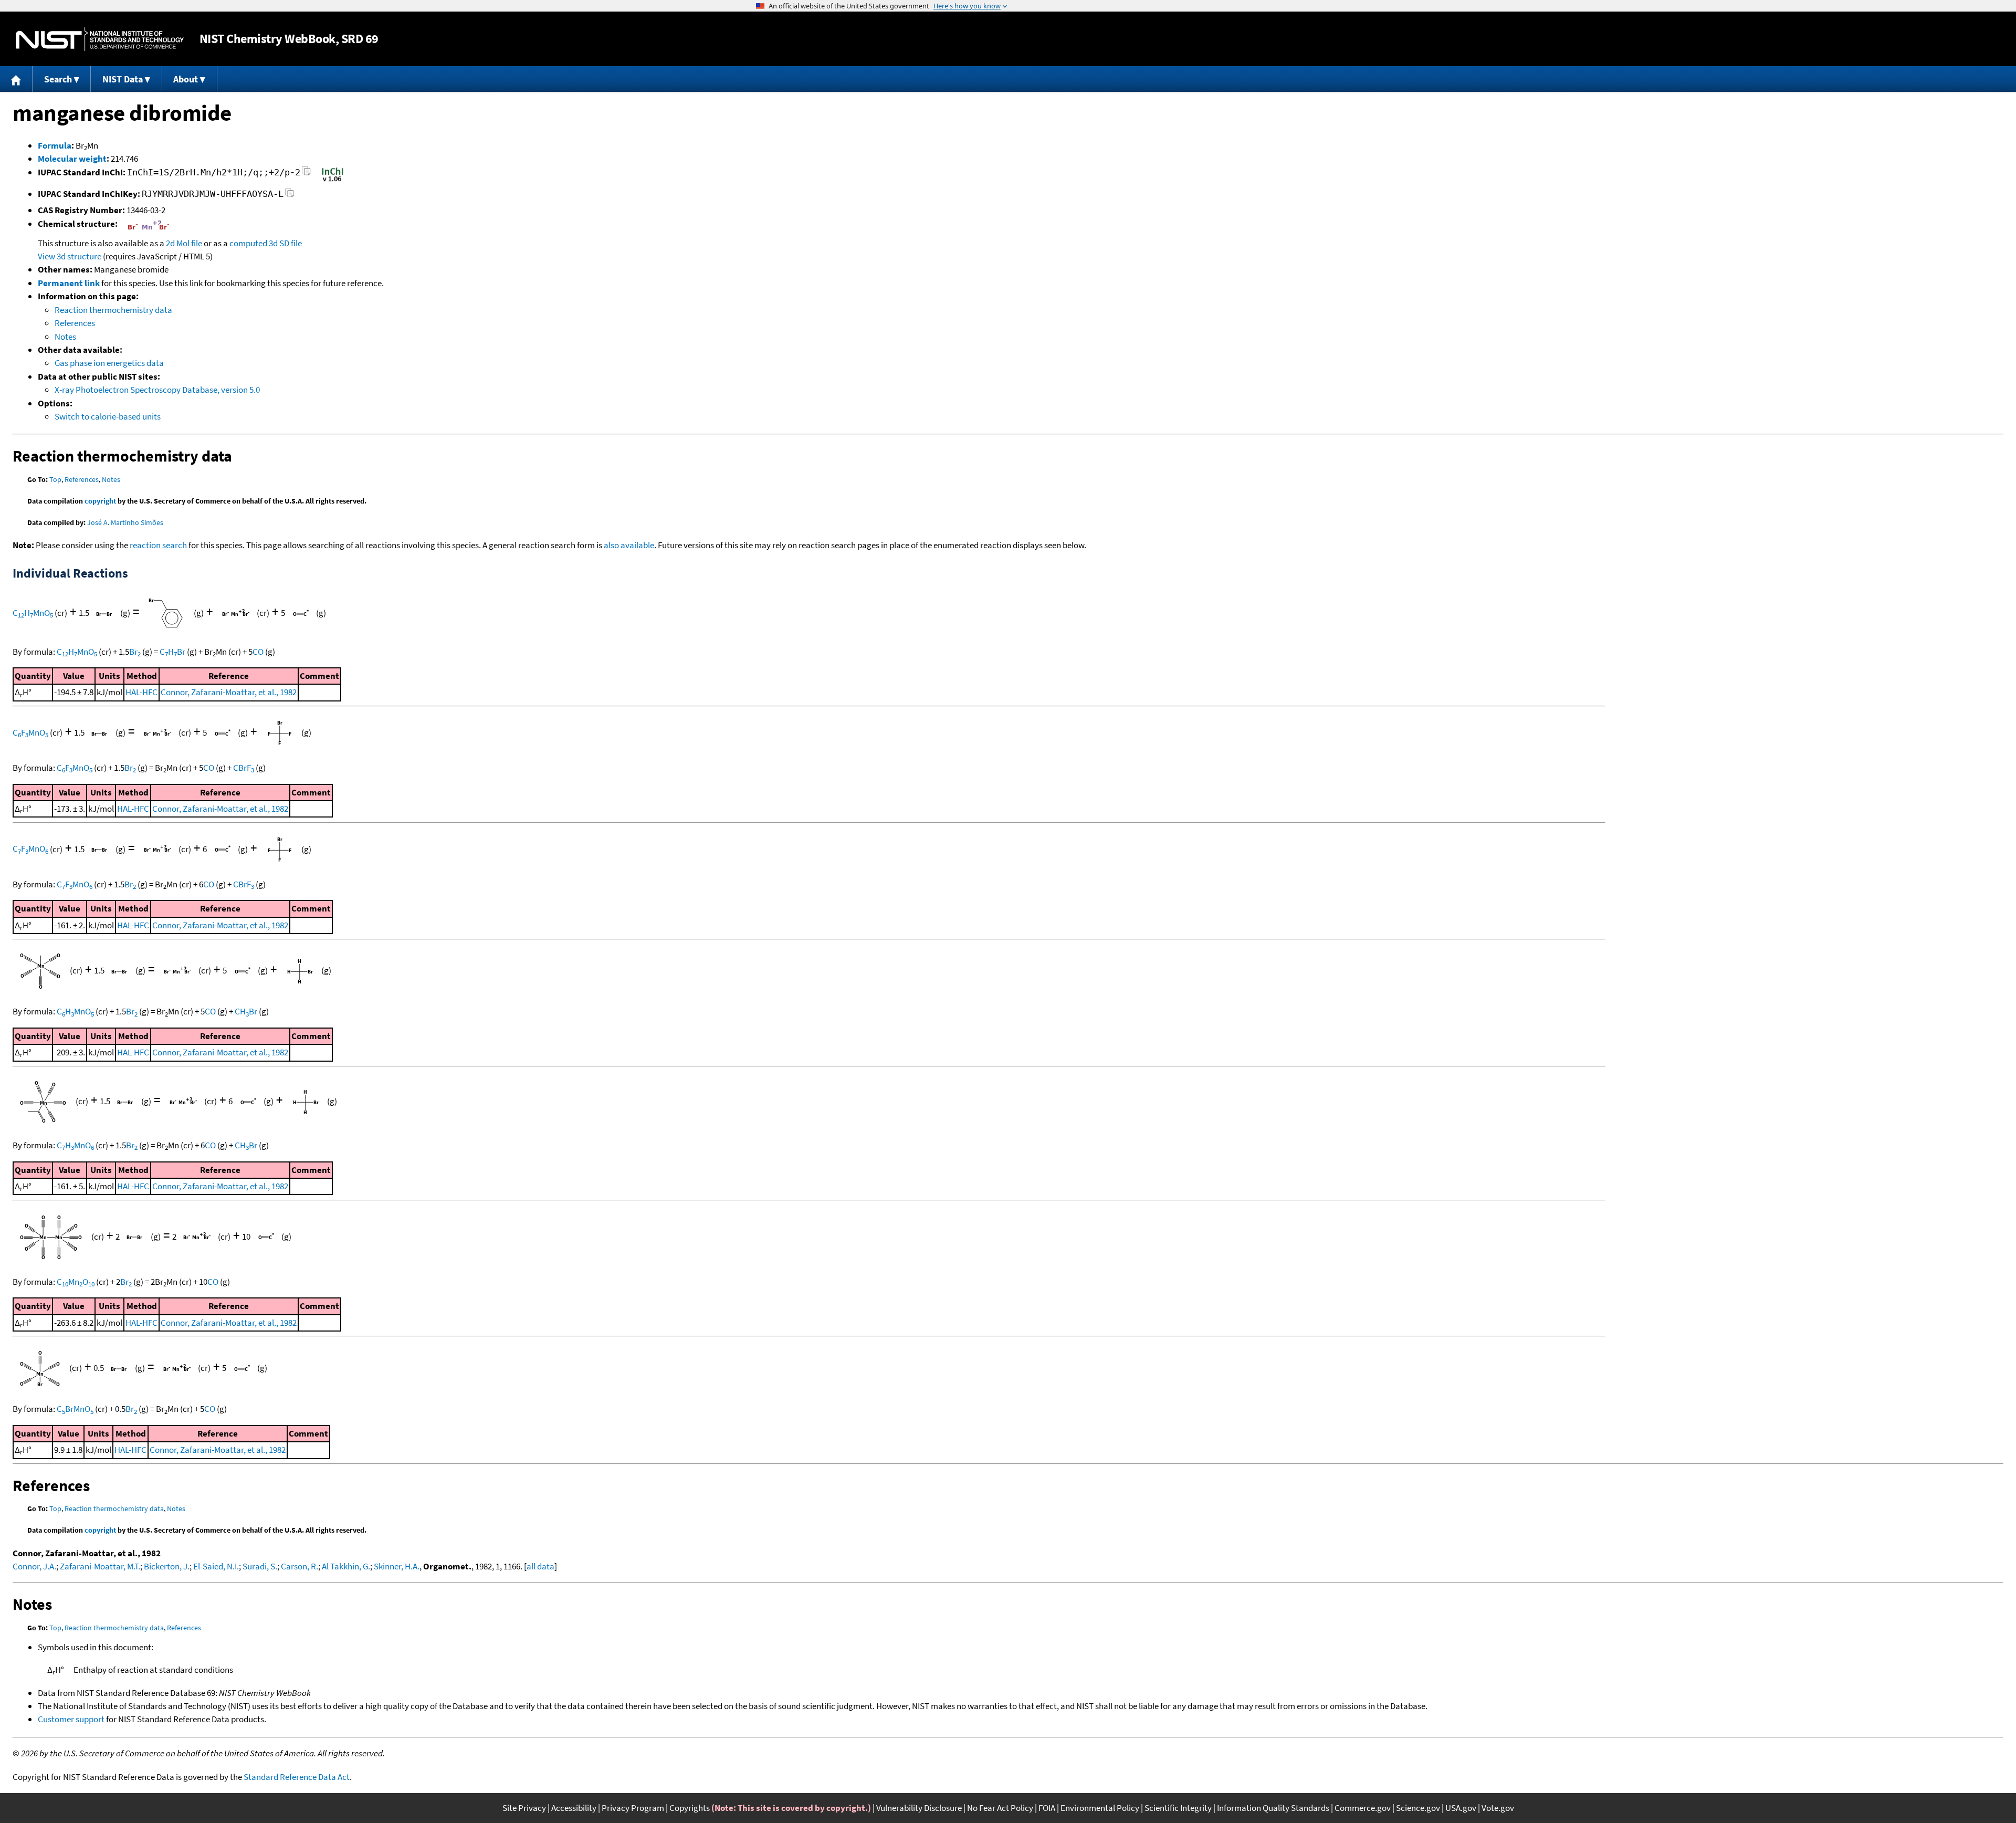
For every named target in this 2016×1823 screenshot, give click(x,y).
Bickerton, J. (167, 1566)
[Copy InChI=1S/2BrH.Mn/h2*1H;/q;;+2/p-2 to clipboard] (306, 174)
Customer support (71, 1719)
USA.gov (1461, 1808)
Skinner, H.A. (397, 1566)
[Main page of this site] (16, 79)
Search (58, 79)
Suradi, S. (260, 1566)
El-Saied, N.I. (216, 1566)
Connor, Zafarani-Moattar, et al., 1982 (229, 692)
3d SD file (285, 243)
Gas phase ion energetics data (109, 363)
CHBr (172, 652)
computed (248, 243)
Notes (65, 337)
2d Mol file (184, 243)
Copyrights (690, 1808)
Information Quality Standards (1273, 1808)
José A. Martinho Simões (125, 522)
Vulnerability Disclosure (919, 1808)
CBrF (244, 768)
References (75, 323)
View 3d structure (70, 256)
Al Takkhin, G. (346, 1566)
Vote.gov (1498, 1808)
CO (258, 652)
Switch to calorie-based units (108, 416)
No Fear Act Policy (1000, 1808)
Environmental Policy (1100, 1808)
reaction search (158, 545)
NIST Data (123, 79)
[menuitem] (16, 79)
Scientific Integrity (1178, 1808)
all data (540, 1566)
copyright (100, 501)
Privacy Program (633, 1808)
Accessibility (574, 1808)
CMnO (76, 1282)
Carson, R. (300, 1566)
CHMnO (33, 613)
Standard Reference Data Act (297, 1777)
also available (629, 545)
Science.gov (1418, 1808)
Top (55, 479)
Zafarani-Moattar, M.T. (100, 1566)
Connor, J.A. (34, 1566)
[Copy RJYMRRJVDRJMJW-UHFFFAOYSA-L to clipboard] (290, 196)
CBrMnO (75, 1409)
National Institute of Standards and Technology (100, 39)
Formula (55, 145)
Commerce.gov (1363, 1808)
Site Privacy (524, 1808)
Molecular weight (72, 159)
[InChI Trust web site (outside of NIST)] (333, 181)
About (186, 79)
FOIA (1047, 1808)
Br (135, 652)
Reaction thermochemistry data (113, 310)
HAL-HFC (141, 692)
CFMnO (30, 732)
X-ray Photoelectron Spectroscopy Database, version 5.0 (157, 390)
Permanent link (69, 283)
